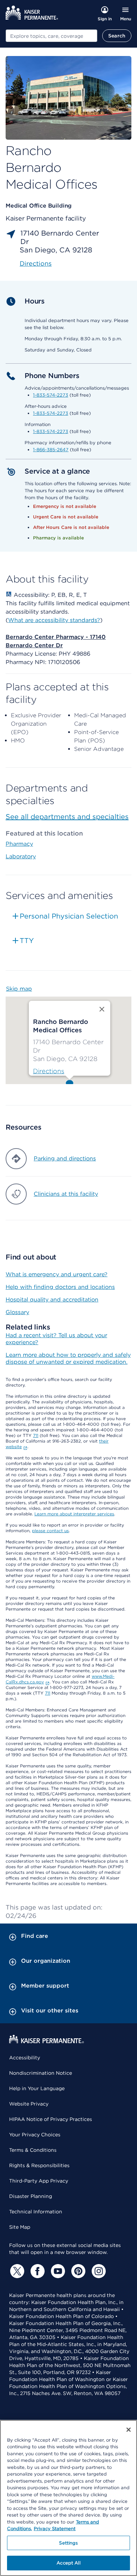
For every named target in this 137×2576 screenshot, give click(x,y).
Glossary (17, 1312)
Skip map (19, 989)
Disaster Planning (31, 2196)
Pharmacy (19, 844)
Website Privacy (29, 2104)
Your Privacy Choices (35, 2135)
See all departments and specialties (67, 817)
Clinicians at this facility (66, 1194)
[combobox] (51, 36)
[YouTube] (57, 2271)
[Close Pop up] (102, 1009)
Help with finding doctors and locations (60, 1287)
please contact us (50, 1531)
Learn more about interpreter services (74, 1514)
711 (36, 1435)
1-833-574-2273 (51, 395)
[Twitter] (16, 2271)
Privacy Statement (55, 2529)
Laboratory (21, 856)
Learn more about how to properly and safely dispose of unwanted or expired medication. (68, 1358)
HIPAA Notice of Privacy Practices (51, 2119)
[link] (49, 1071)
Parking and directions (65, 1158)
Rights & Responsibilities (39, 2165)
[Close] (129, 2430)
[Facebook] (37, 2271)
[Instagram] (98, 2271)
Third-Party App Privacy (39, 2181)
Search (117, 36)
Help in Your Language (37, 2088)
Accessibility (25, 2058)
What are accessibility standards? (54, 620)
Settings (68, 2543)
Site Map (20, 2227)
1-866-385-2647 (51, 450)
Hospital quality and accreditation (52, 1300)
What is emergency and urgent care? (57, 1274)
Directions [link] (36, 263)
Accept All (68, 2563)
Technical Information (36, 2212)
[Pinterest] (77, 2271)
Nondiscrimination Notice (41, 2073)
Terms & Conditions (33, 2150)
